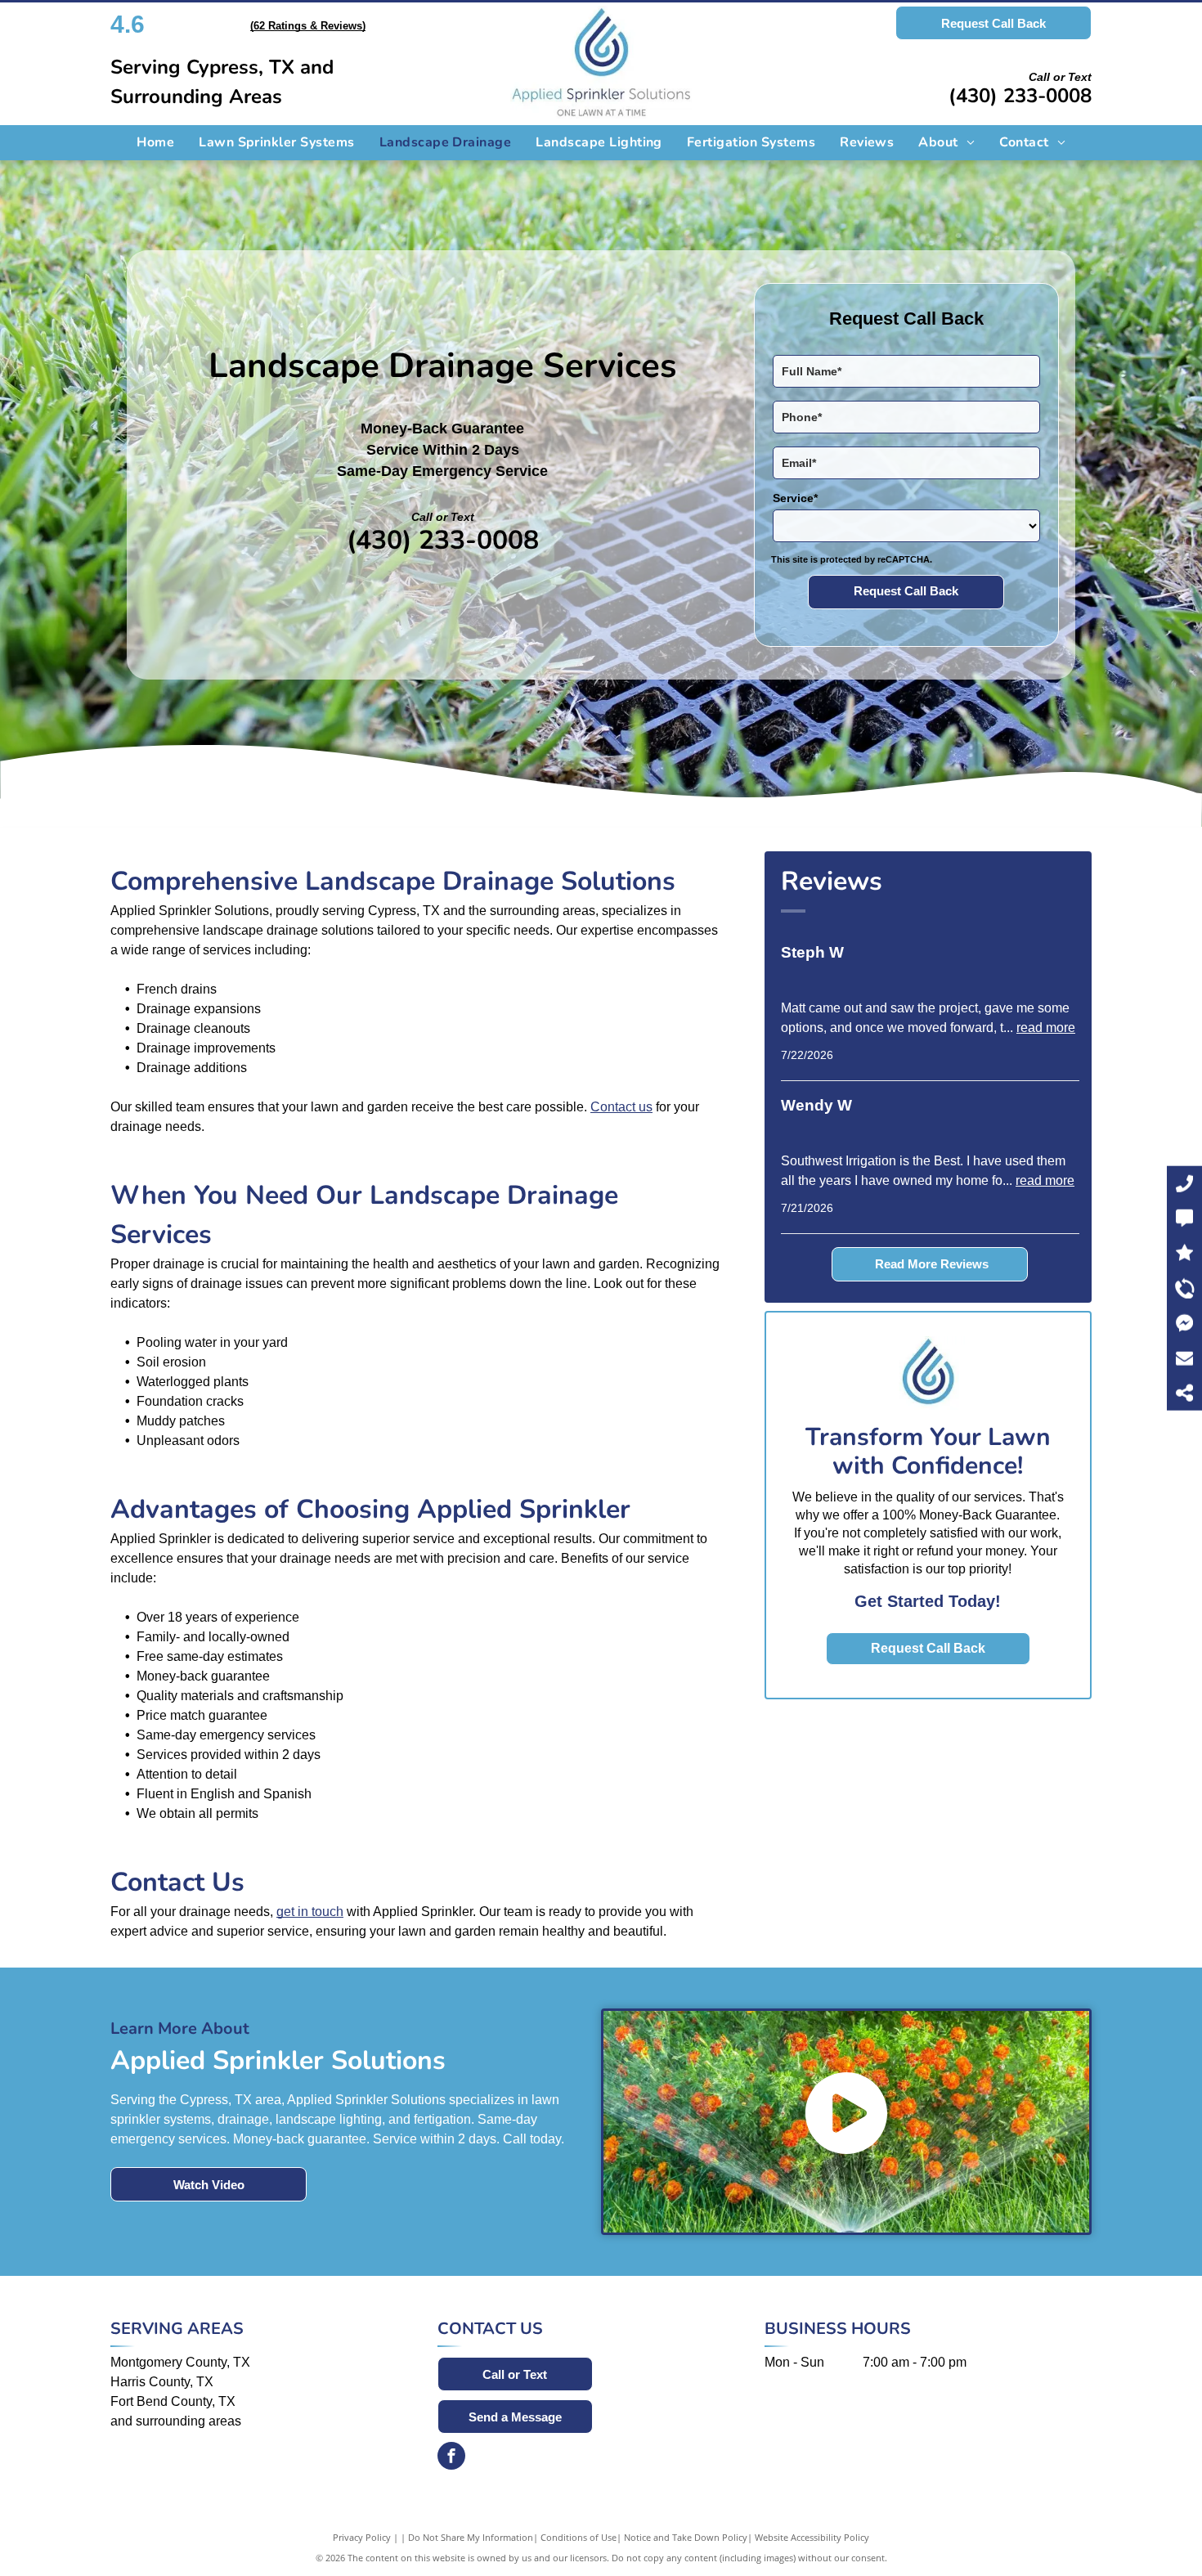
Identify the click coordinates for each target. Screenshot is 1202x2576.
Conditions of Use (579, 2537)
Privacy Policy (362, 2537)
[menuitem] (155, 142)
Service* (795, 498)
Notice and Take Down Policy (686, 2537)
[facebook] (451, 2458)
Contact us (621, 1107)
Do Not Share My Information (471, 2537)
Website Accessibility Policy (812, 2537)
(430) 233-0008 (1020, 96)
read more (1046, 1028)
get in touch (310, 1912)
